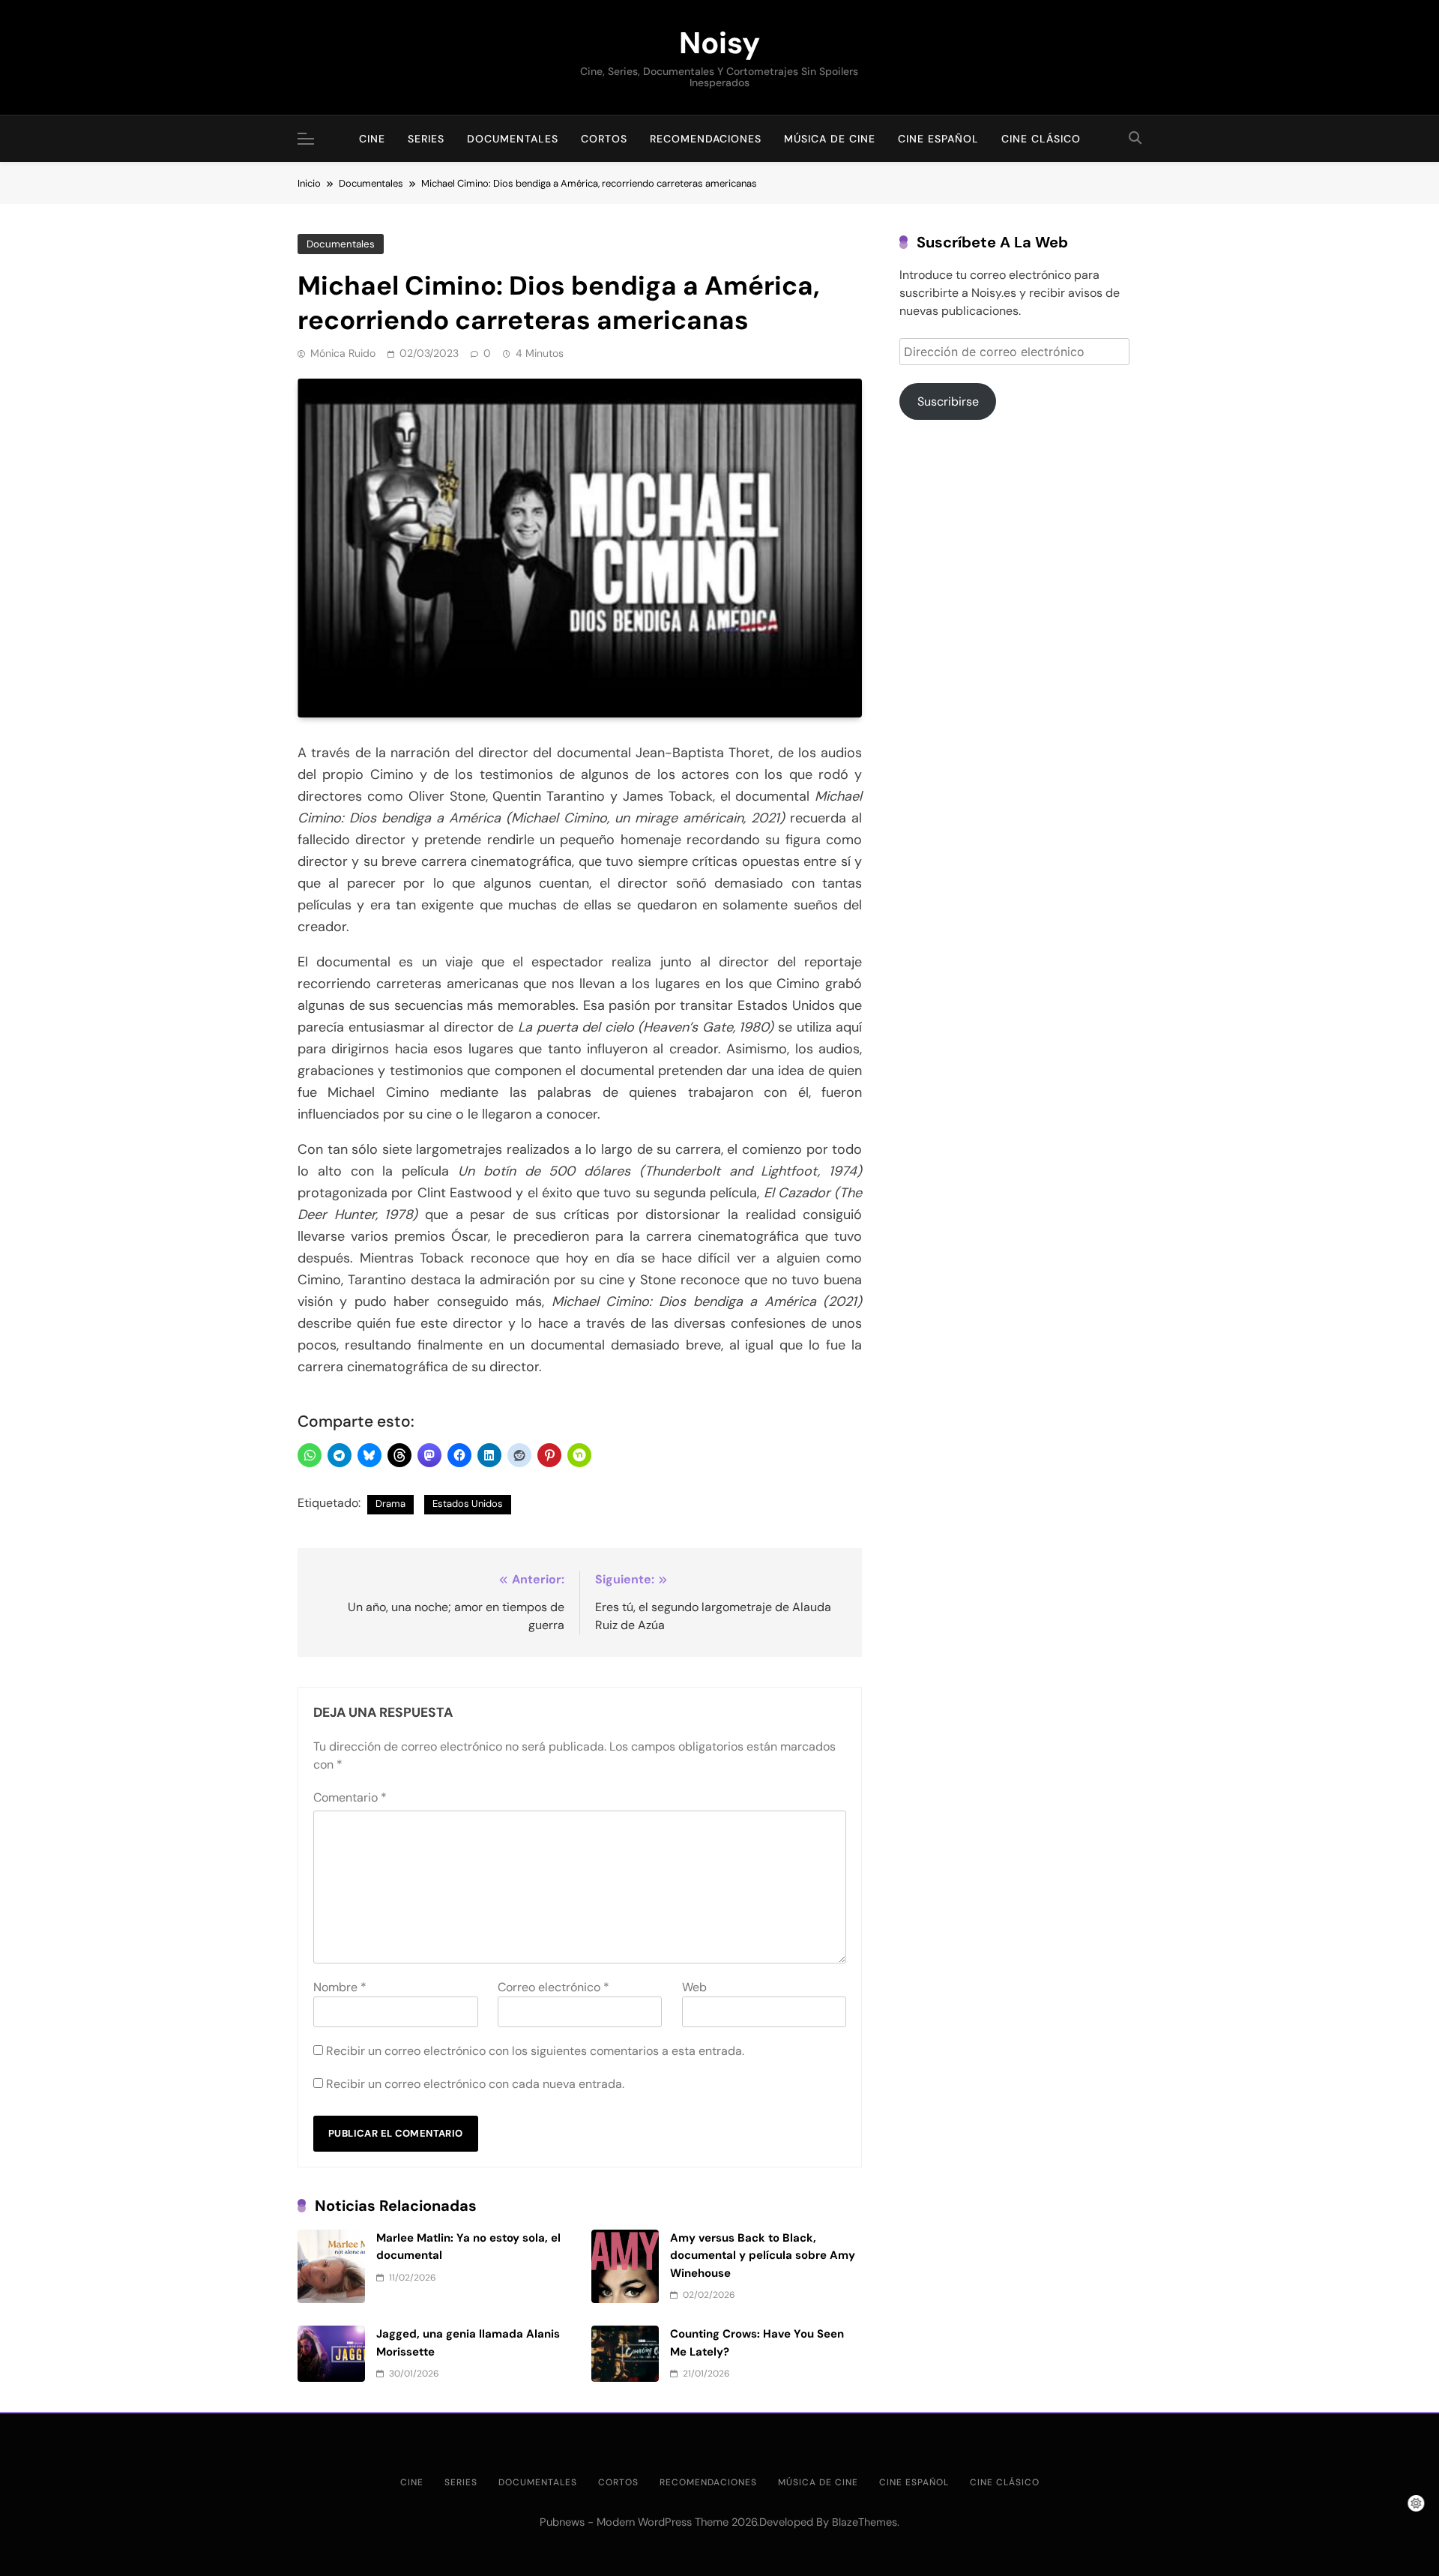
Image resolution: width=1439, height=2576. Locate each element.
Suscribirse (948, 401)
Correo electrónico (553, 1987)
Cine (372, 139)
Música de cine (830, 139)
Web (694, 1987)
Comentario (350, 1797)
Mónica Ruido (343, 353)
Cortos (604, 139)
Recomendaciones (706, 139)
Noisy (719, 43)
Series (426, 139)
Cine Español (938, 139)
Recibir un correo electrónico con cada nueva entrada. (475, 2084)
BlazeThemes (865, 2522)
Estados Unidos (468, 1504)
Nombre (340, 1987)
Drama (390, 1504)
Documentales (513, 139)
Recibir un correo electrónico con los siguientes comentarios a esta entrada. (535, 2051)
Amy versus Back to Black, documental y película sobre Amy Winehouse (763, 2255)
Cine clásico (1041, 139)
